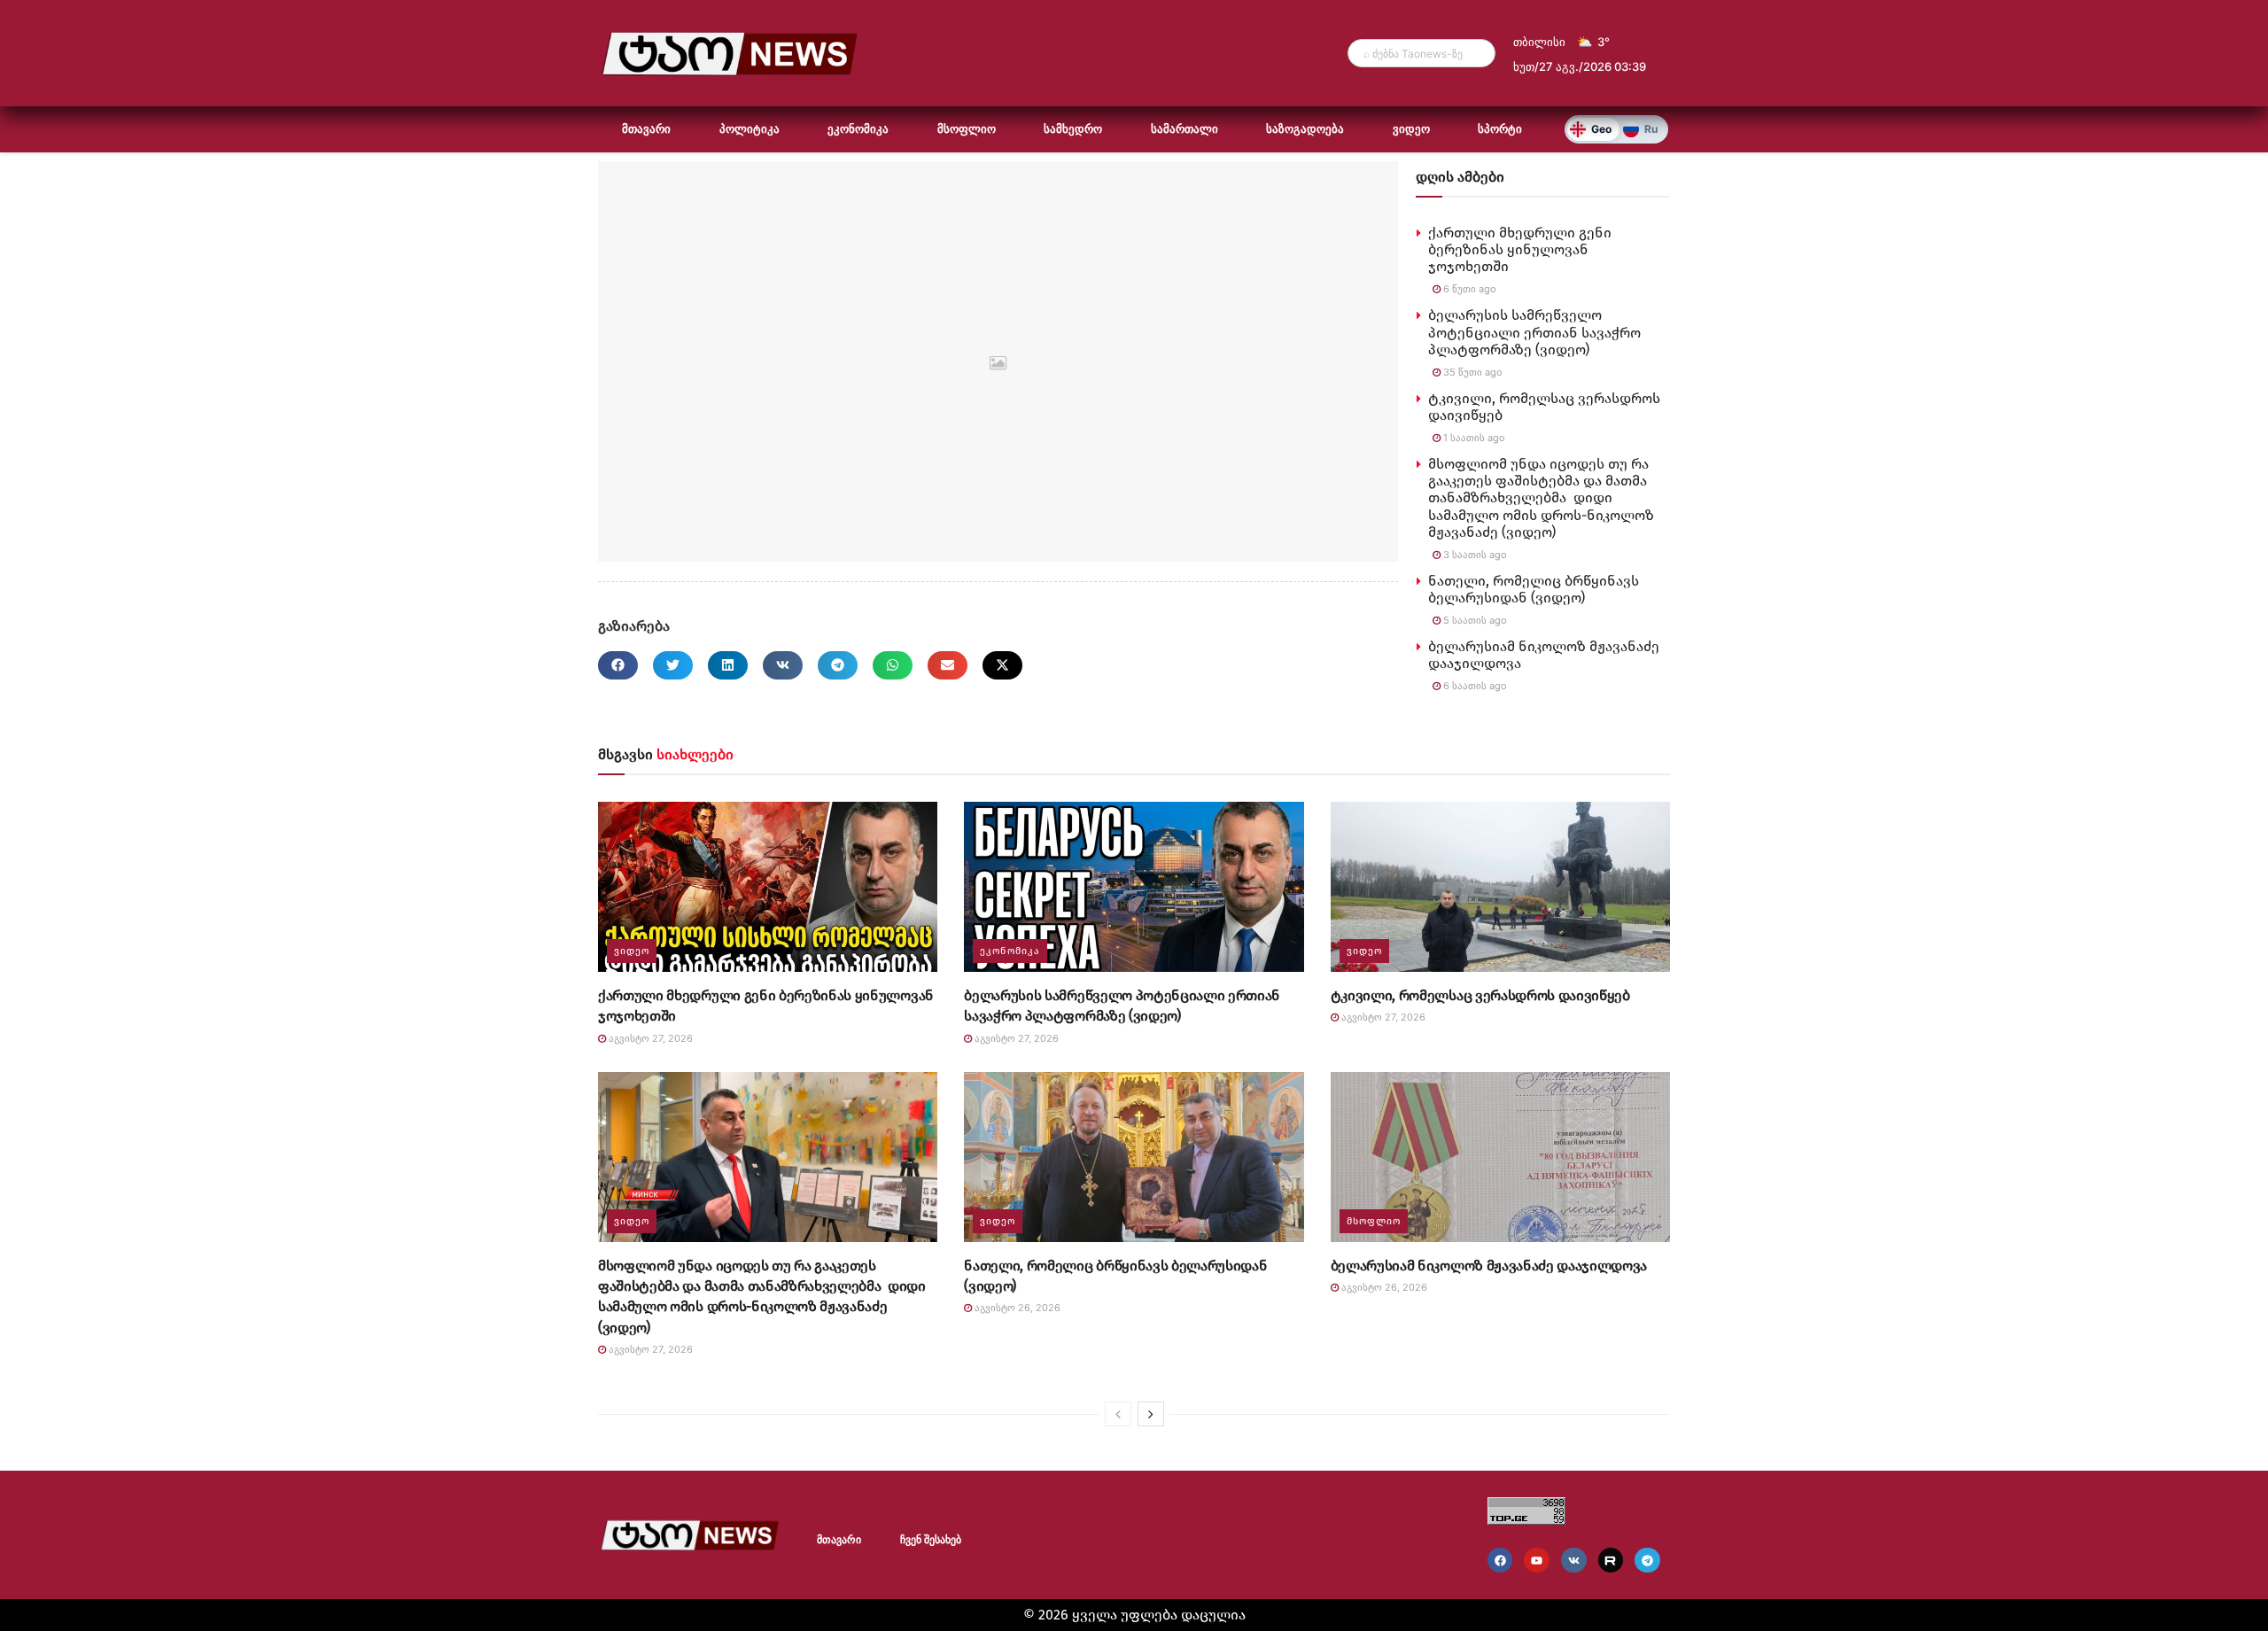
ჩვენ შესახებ (931, 1540)
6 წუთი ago (1468, 289)
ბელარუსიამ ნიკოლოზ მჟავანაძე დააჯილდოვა (1489, 1266)
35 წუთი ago (1472, 372)
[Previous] (1118, 1414)
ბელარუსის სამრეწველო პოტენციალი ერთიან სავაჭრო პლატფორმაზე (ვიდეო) (1534, 332)
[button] (618, 665)
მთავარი (646, 129)
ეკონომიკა (858, 129)
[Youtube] (1537, 1561)
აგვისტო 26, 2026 (1016, 1308)
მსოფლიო (967, 129)
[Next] (1151, 1414)
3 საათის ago (1474, 555)
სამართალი (1184, 129)
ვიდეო (1411, 129)
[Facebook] (1500, 1561)
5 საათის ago (1474, 620)
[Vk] (1574, 1561)
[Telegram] (1647, 1561)
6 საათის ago (1474, 686)
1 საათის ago (1473, 438)
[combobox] (1421, 53)
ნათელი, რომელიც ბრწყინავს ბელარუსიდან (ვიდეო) (1534, 589)
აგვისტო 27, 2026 (649, 1038)
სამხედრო (1073, 129)
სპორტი (1500, 129)
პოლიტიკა (750, 129)
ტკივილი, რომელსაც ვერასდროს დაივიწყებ (1480, 995)
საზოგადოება (1305, 129)
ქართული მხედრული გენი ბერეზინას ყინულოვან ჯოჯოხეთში (1520, 249)
